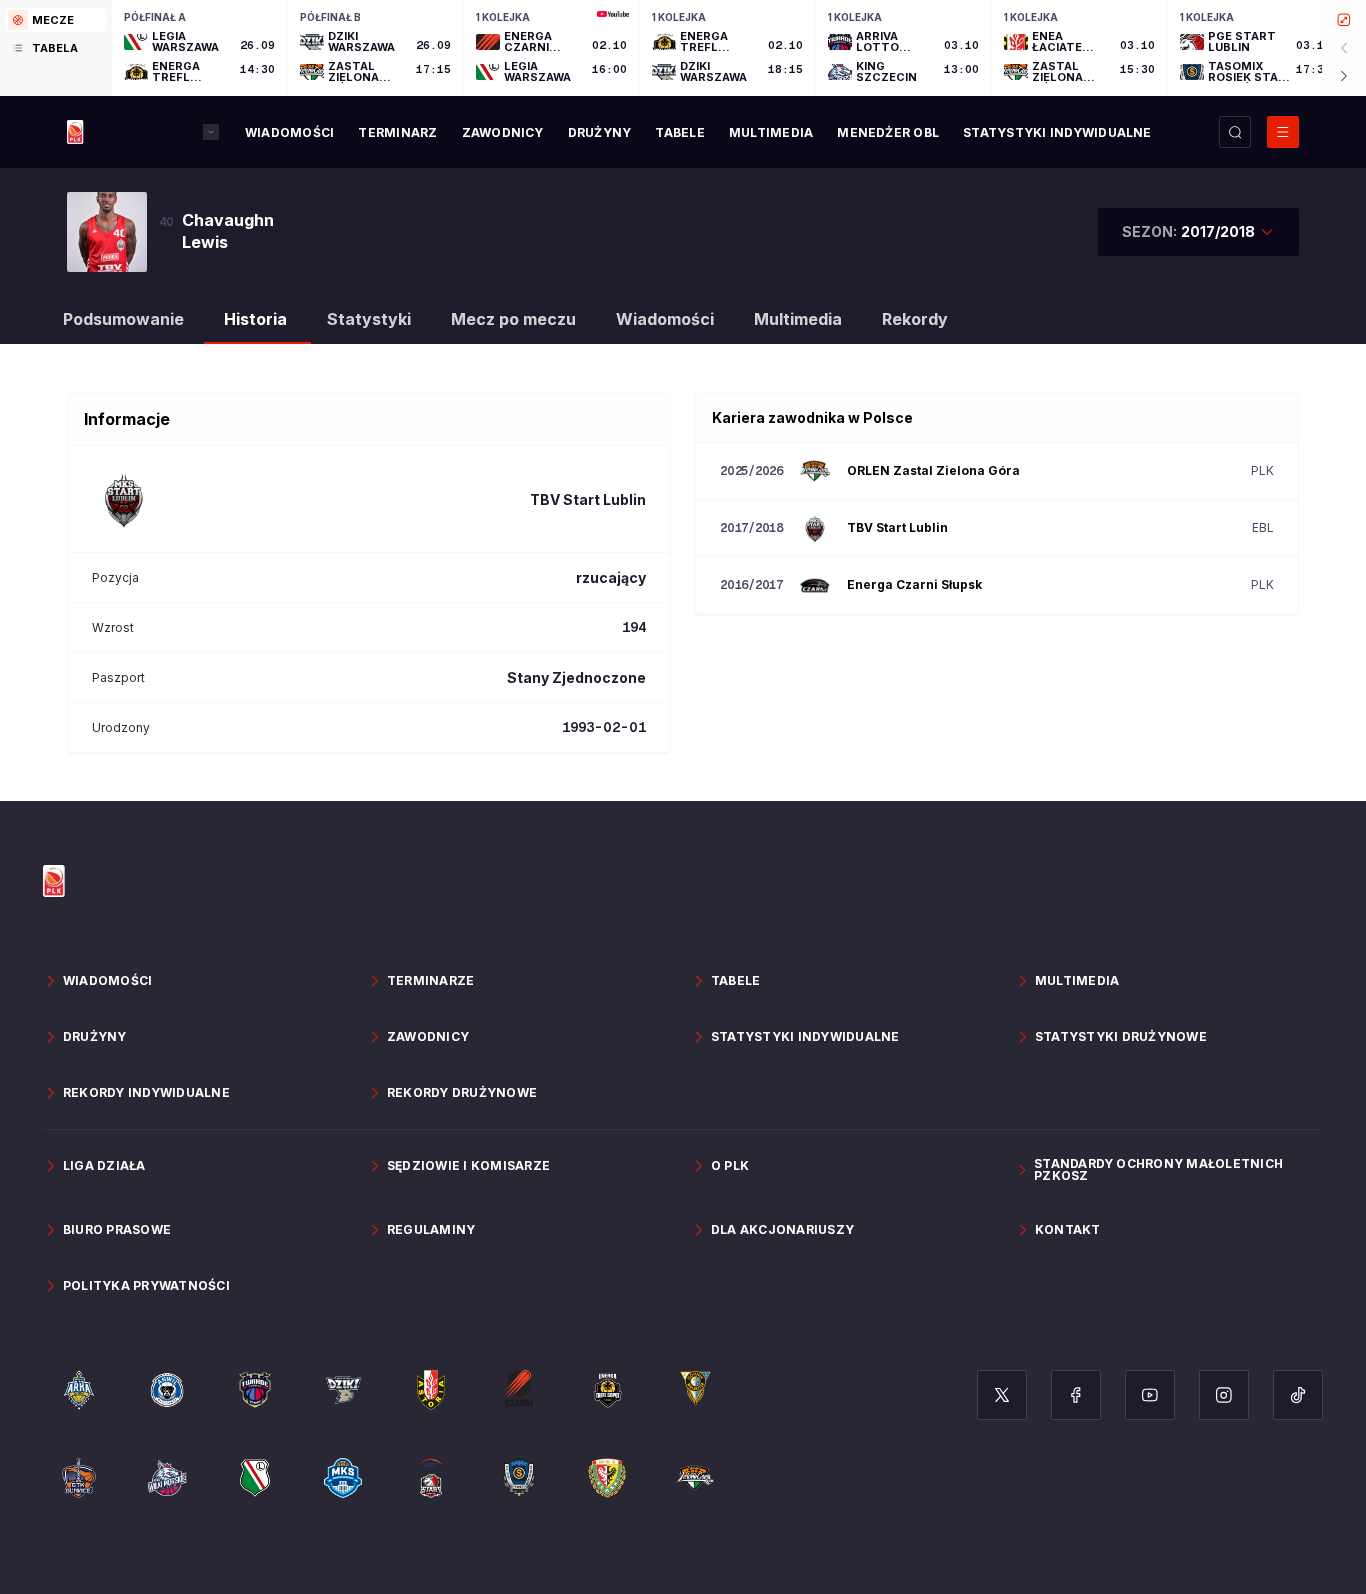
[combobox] (1198, 232)
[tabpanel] (739, 48)
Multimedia (798, 319)
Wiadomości (665, 319)
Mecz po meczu (513, 319)
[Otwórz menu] (1283, 132)
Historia (255, 319)
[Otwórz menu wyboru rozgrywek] (211, 132)
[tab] (56, 20)
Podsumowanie (123, 319)
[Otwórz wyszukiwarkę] (1235, 132)
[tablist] (56, 48)
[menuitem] (289, 133)
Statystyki (369, 319)
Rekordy (915, 319)
